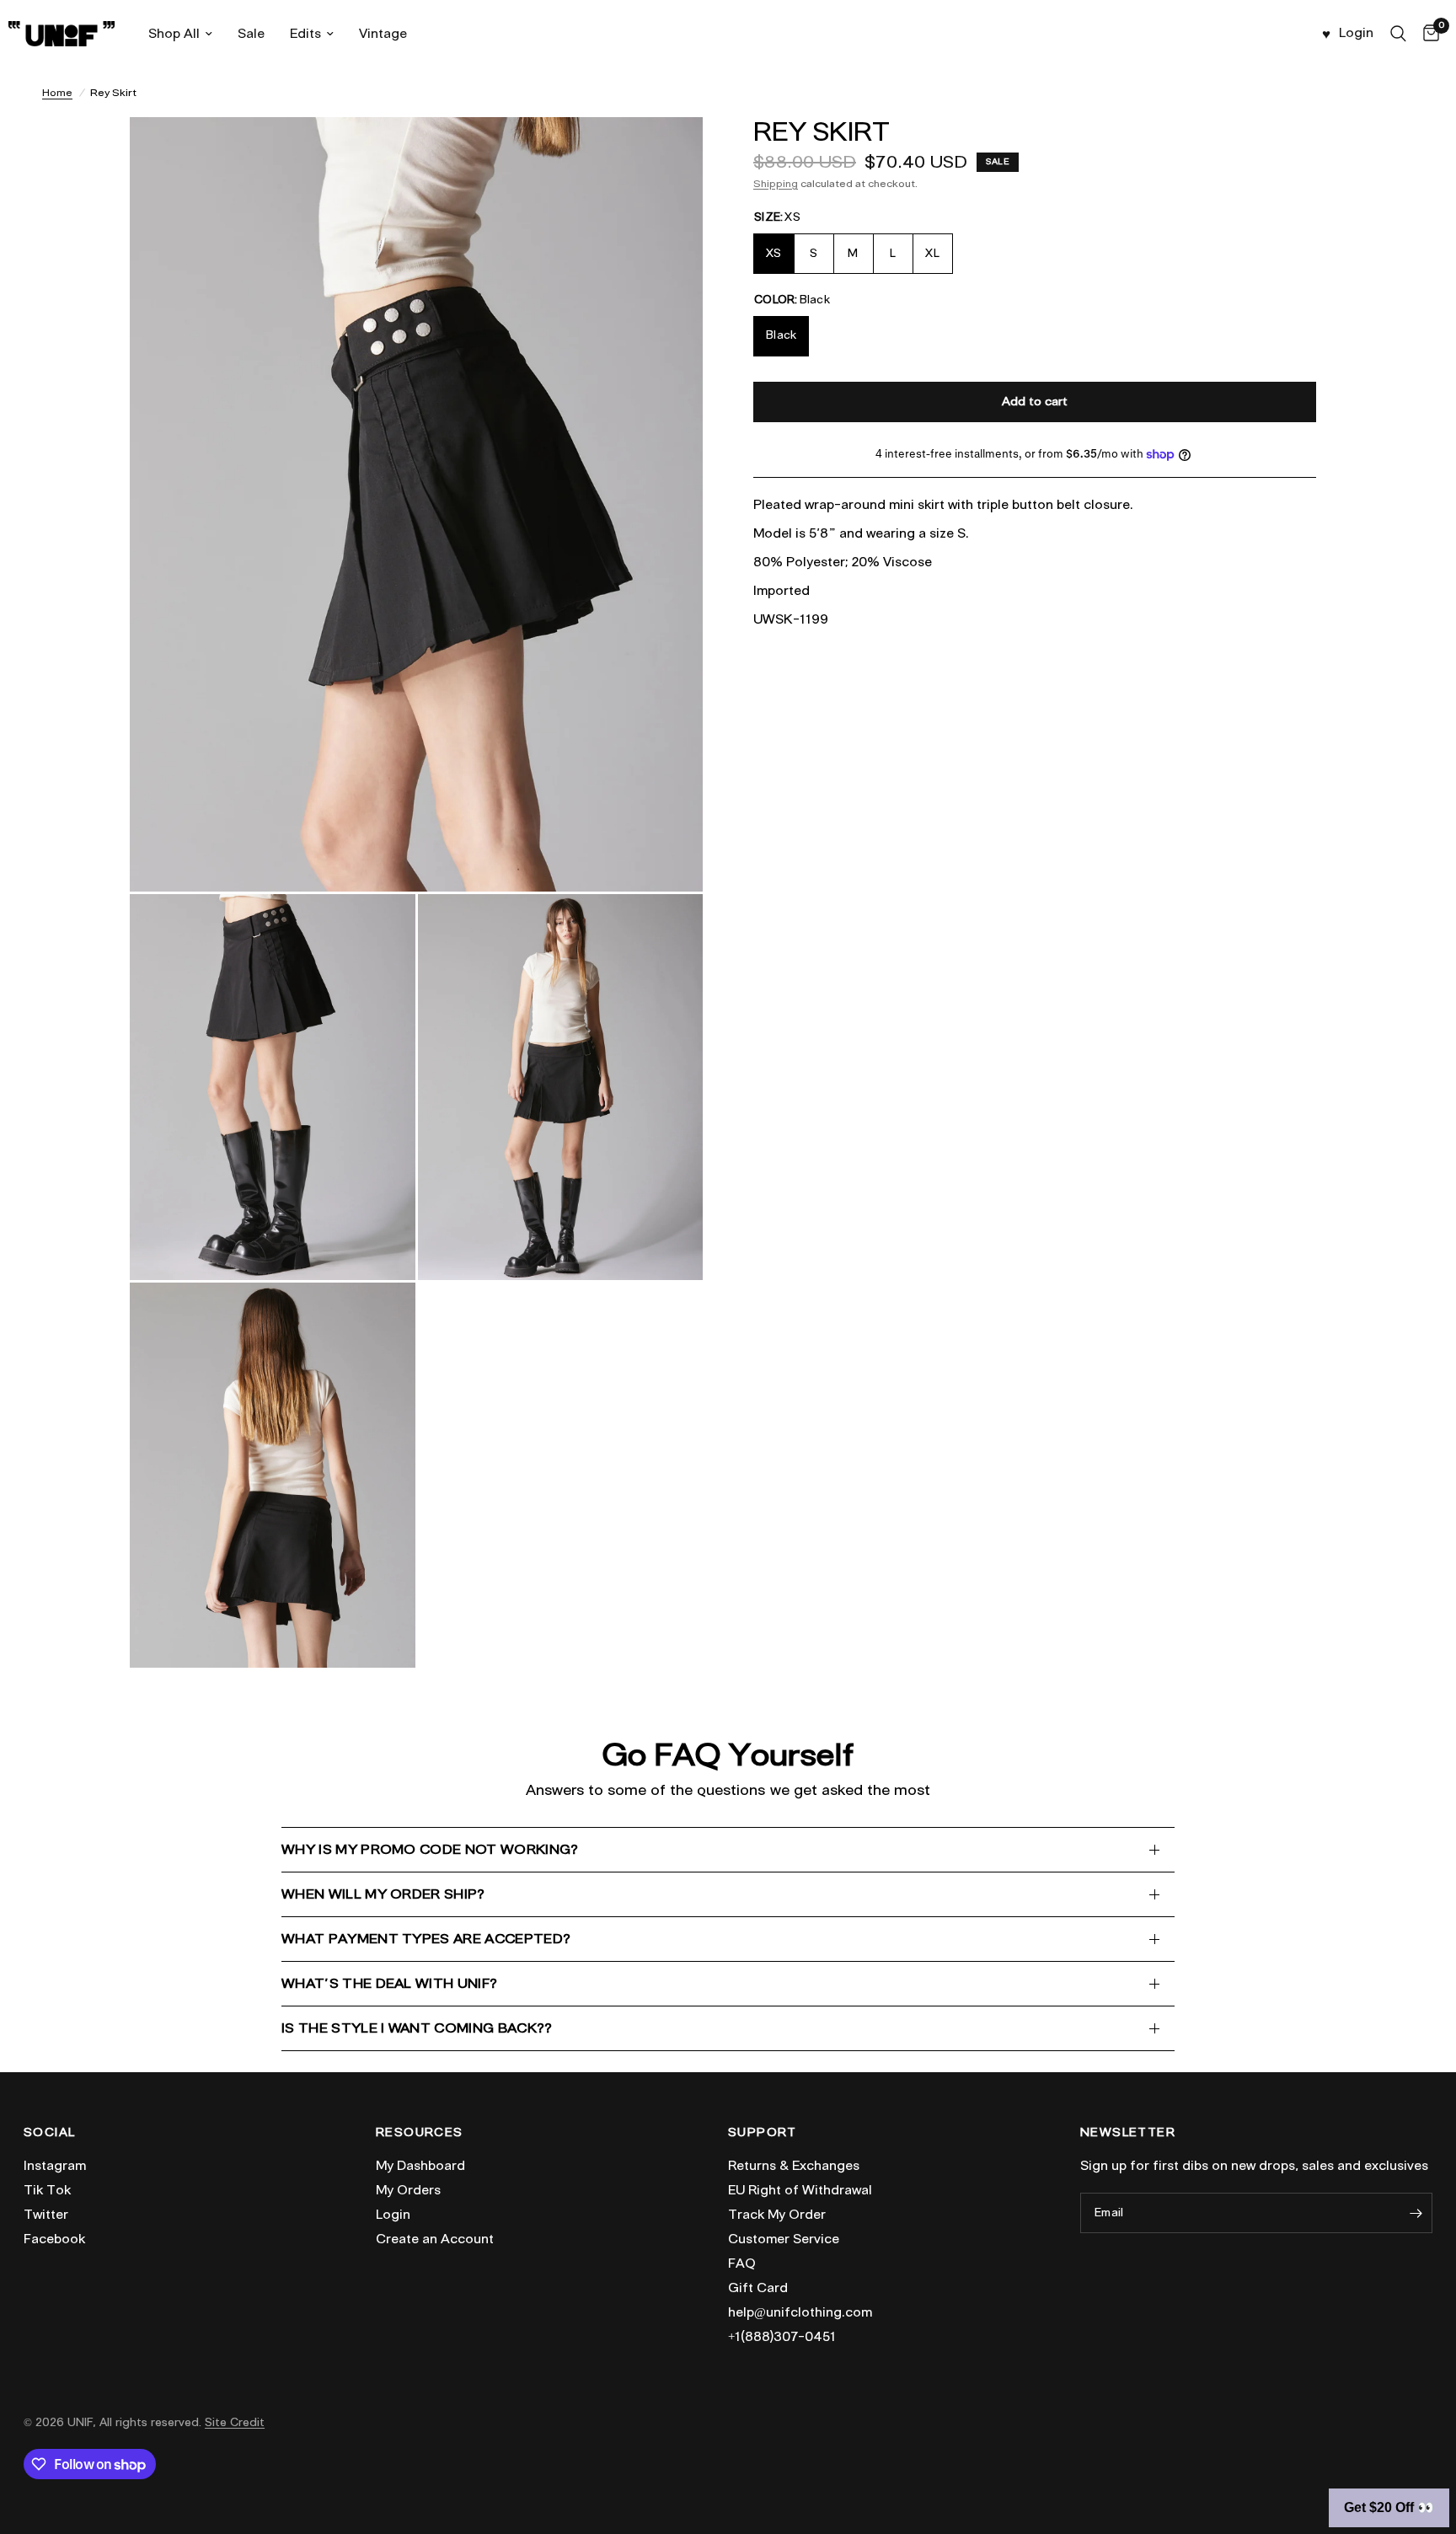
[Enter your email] (1416, 2213)
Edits (305, 34)
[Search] (1398, 34)
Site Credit (235, 2422)
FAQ (742, 2263)
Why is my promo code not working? (430, 1849)
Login (393, 2215)
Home (57, 92)
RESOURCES (420, 2133)
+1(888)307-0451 (782, 2337)
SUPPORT (763, 2133)
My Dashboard (420, 2166)
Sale (251, 34)
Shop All (174, 34)
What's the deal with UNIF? (389, 1983)
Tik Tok (47, 2190)
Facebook (54, 2239)
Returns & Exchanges (794, 2166)
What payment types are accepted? (426, 1939)
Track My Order (777, 2215)
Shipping (776, 183)
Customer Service (784, 2239)
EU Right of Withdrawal (800, 2190)
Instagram (55, 2166)
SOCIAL (49, 2133)
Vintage (383, 34)
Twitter (46, 2215)
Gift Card (758, 2288)
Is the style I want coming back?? (417, 2028)
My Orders (408, 2190)
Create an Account (435, 2239)
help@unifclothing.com (800, 2312)
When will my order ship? (383, 1894)
